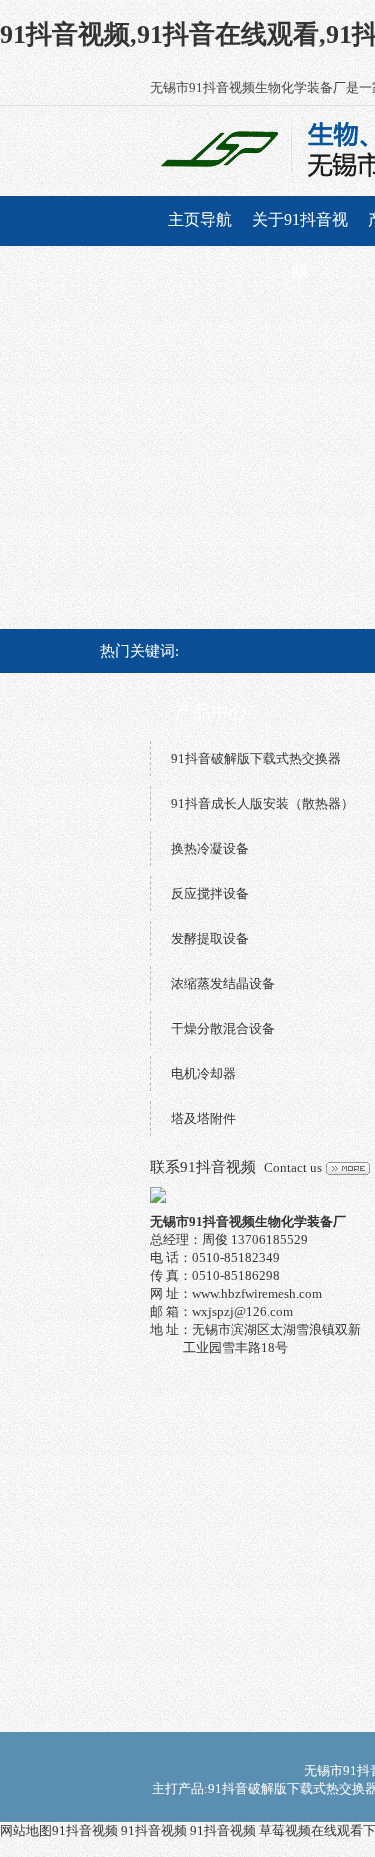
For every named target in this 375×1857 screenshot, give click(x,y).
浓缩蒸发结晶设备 (223, 983)
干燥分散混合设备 (223, 1028)
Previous (35, 461)
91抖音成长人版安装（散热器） (262, 803)
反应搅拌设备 (210, 893)
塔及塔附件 (203, 1118)
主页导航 (200, 219)
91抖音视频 (85, 1830)
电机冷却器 (203, 1073)
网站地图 (26, 1830)
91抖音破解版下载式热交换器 (256, 758)
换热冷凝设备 (210, 848)
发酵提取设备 (210, 938)
